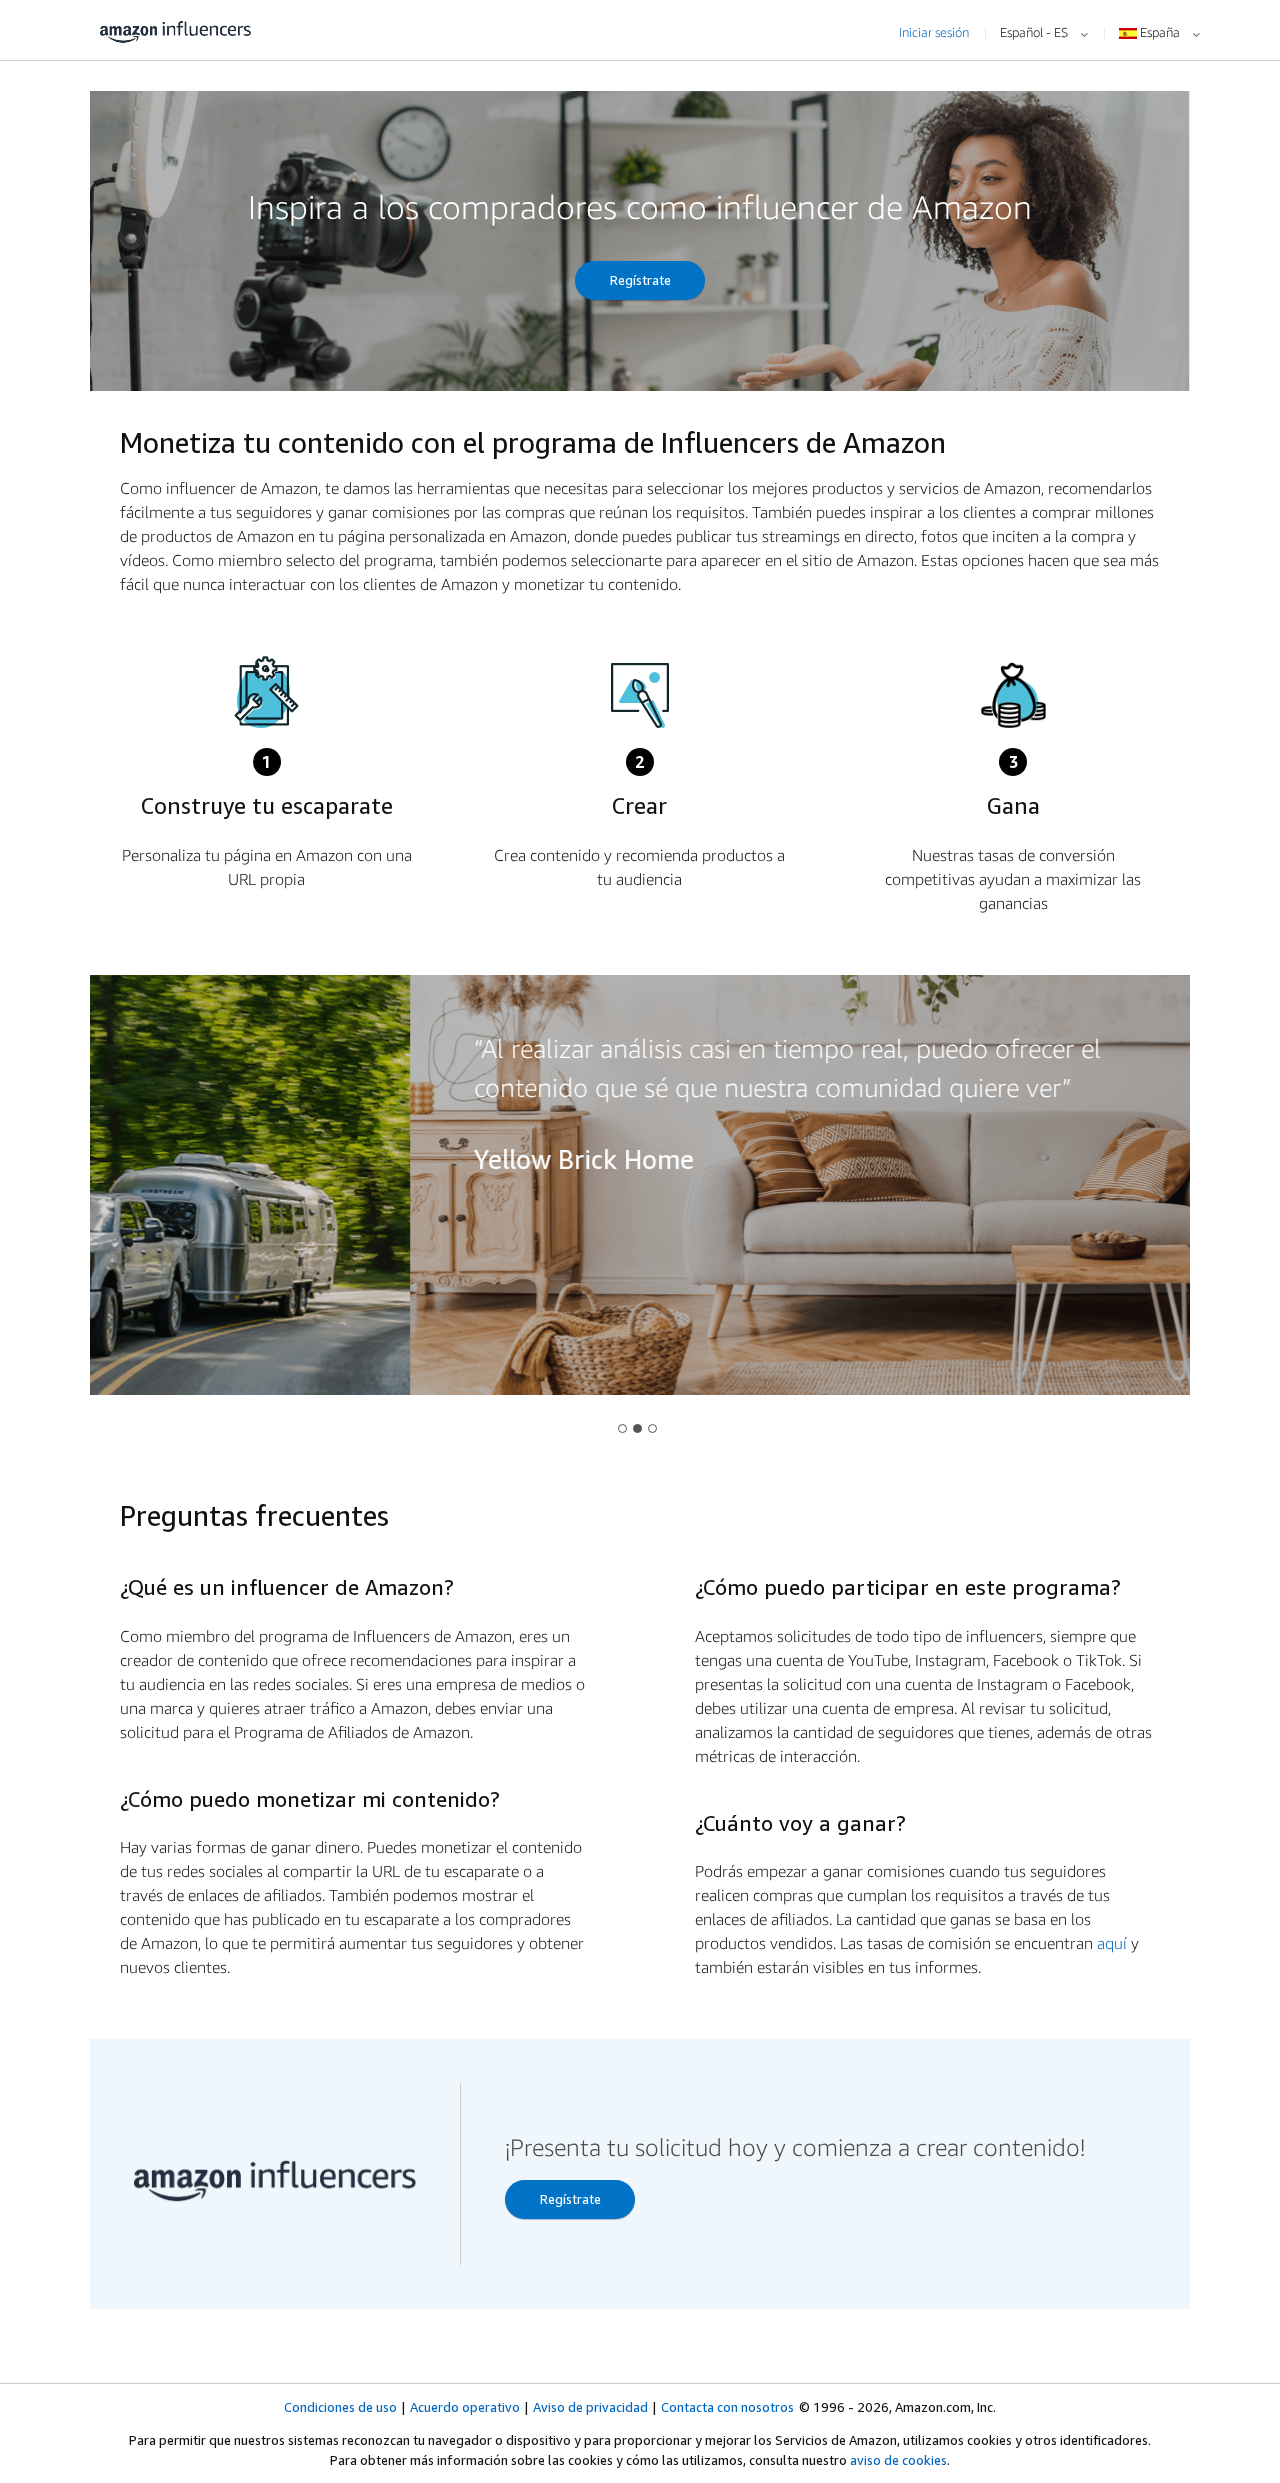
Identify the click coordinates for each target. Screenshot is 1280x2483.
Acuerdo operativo (465, 2407)
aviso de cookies (898, 2460)
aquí (1112, 1943)
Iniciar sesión (934, 32)
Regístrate (640, 280)
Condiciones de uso (340, 2407)
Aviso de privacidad (590, 2407)
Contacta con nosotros (727, 2407)
